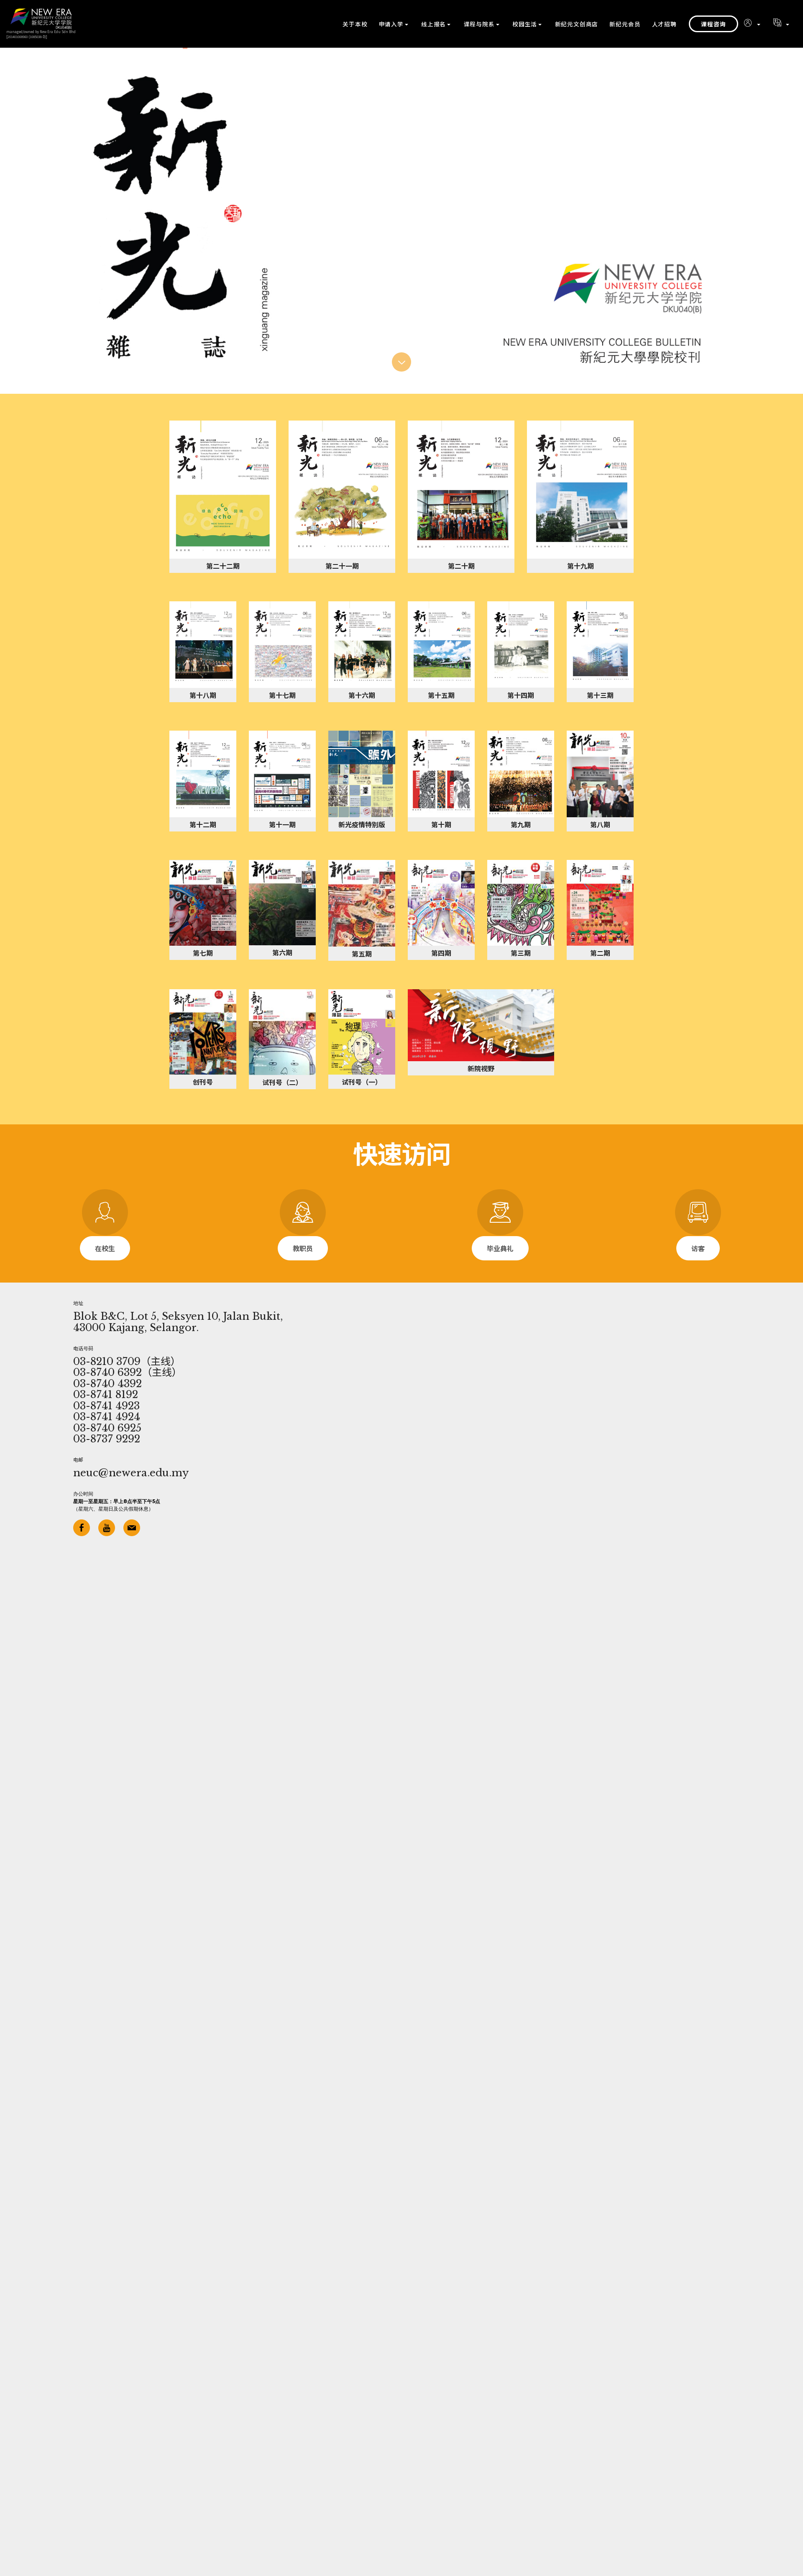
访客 (698, 1248)
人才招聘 (664, 24)
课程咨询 (713, 24)
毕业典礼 (500, 1248)
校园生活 (525, 24)
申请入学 (391, 24)
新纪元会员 (625, 24)
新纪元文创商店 (577, 24)
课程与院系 (479, 24)
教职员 (303, 1248)
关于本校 (355, 24)
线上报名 (433, 24)
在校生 (105, 1248)
